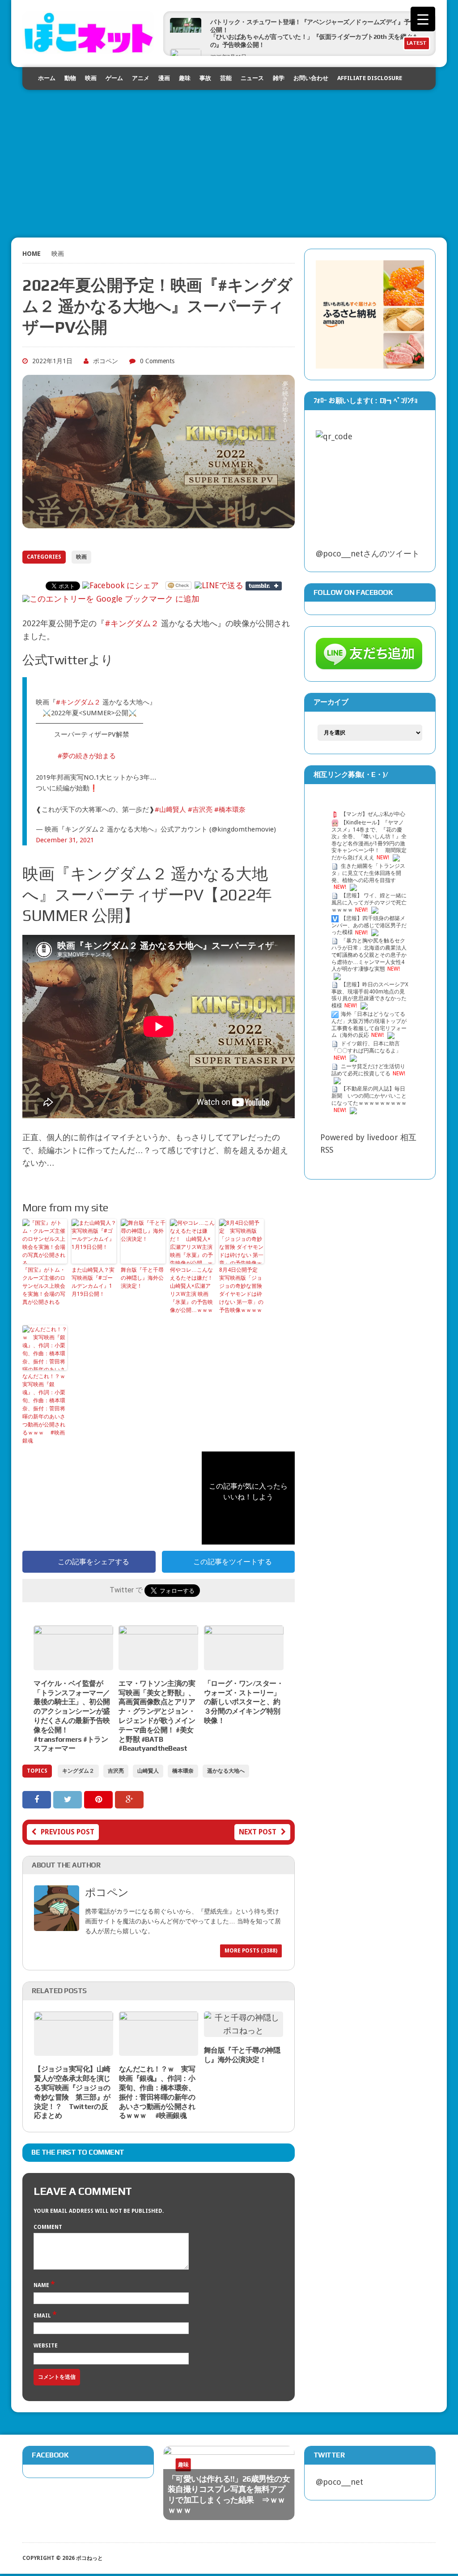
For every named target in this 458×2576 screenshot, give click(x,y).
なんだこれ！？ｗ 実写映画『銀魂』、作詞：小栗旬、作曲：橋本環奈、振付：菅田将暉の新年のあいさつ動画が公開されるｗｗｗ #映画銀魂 (45, 1409)
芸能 (226, 78)
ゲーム (114, 78)
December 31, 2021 (65, 840)
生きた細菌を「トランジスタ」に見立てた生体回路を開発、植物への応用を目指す (368, 873)
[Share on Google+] (129, 1799)
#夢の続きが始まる (87, 756)
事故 (205, 78)
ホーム (47, 78)
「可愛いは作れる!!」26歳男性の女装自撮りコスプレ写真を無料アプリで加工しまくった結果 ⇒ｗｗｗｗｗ (229, 2494)
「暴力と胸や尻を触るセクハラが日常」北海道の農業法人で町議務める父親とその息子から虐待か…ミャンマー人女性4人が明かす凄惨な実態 (369, 955)
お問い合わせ (311, 78)
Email (43, 2316)
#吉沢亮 (200, 810)
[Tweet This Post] (69, 1799)
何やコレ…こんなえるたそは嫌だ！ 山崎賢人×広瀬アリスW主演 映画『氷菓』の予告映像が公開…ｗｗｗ (192, 1290)
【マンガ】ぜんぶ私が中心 (373, 814)
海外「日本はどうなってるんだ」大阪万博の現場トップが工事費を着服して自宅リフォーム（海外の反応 (369, 1025)
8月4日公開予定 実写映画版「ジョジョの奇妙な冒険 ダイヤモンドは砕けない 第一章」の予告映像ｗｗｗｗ (241, 1290)
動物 (70, 78)
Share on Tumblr (264, 586)
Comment (48, 2227)
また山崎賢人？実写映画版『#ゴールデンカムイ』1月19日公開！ (93, 1282)
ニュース (252, 78)
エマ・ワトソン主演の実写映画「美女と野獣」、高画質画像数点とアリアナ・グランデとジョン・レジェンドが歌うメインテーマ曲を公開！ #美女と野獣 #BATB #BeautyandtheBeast (157, 1716)
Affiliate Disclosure (370, 78)
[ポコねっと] (88, 32)
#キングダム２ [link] (132, 623)
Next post (258, 1832)
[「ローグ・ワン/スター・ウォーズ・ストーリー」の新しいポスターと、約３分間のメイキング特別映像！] (244, 1663)
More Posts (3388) (251, 1951)
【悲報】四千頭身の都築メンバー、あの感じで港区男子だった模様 (369, 925)
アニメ (141, 78)
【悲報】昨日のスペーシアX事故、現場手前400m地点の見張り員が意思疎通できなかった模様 (370, 995)
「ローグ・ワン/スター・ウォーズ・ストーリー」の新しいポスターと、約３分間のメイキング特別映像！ (244, 1702)
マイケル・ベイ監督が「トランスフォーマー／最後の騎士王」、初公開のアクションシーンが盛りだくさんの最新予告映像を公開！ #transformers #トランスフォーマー (72, 1716)
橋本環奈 (183, 1771)
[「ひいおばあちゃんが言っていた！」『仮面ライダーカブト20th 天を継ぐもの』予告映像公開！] (186, 40)
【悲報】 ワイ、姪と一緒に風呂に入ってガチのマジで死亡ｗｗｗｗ (369, 903)
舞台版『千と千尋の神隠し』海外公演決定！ (142, 1278)
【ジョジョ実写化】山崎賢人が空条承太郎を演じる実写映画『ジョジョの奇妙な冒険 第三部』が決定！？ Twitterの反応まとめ (72, 2092)
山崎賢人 (148, 1771)
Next (268, 2471)
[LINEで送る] (219, 585)
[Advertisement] (229, 153)
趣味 (185, 78)
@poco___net (339, 2482)
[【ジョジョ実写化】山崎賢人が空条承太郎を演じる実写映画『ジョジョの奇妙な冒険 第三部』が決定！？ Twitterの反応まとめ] (74, 2049)
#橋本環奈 (230, 810)
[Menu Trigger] (423, 19)
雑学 (279, 78)
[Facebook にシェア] (121, 585)
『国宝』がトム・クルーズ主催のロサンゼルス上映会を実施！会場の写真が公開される (44, 1286)
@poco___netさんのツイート (368, 554)
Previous (250, 2471)
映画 (91, 78)
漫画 (164, 78)
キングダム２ (78, 1771)
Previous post (68, 1832)
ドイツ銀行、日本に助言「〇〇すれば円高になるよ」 (366, 1047)
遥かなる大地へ (226, 1771)
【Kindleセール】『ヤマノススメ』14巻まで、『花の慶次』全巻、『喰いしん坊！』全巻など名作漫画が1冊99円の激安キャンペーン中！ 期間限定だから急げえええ (369, 840)
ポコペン (106, 361)
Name (42, 2285)
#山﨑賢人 (170, 810)
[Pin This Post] (100, 1799)
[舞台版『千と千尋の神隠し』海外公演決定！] (244, 2031)
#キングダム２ (78, 702)
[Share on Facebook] (38, 1799)
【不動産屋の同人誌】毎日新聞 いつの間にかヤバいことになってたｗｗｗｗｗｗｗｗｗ (369, 1096)
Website (46, 2346)
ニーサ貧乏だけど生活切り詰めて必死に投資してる (368, 1070)
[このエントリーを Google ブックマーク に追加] (111, 599)
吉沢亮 (116, 1771)
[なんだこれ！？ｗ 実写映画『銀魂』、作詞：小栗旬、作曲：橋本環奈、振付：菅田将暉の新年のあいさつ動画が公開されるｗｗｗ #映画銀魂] (159, 2049)
